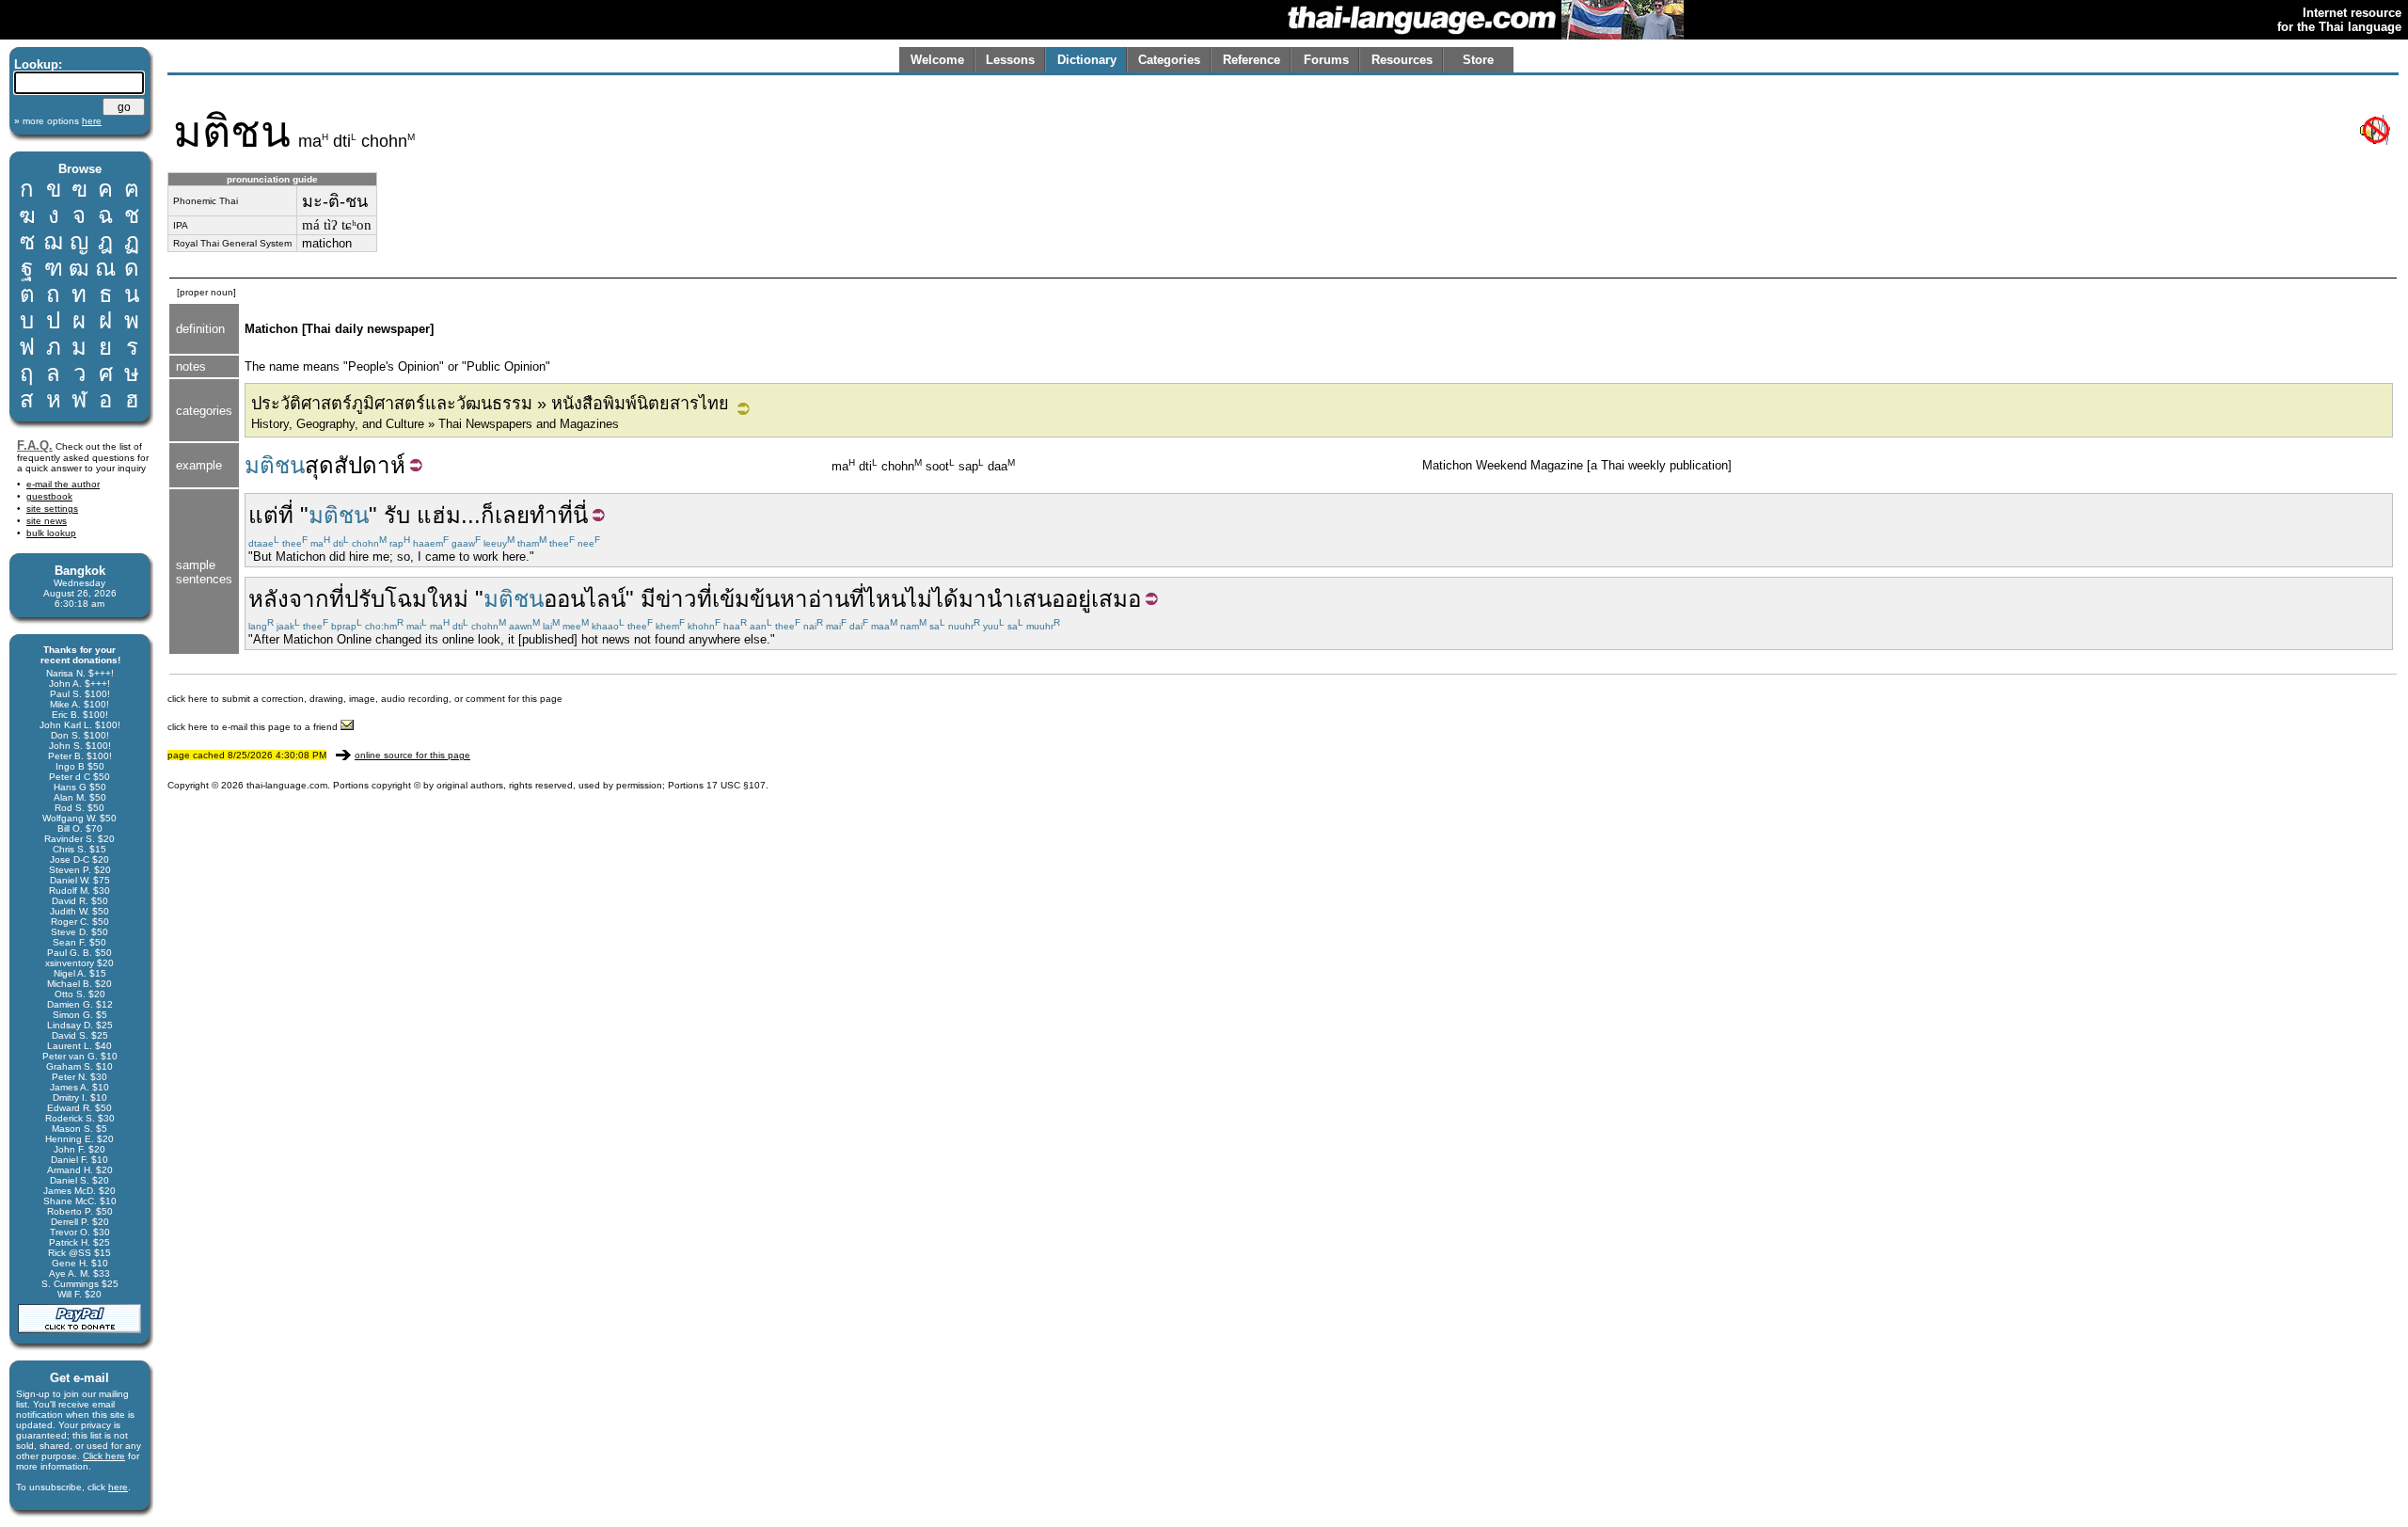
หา (794, 599)
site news (47, 521)
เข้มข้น (746, 599)
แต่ (263, 515)
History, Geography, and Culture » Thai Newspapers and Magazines (435, 424)
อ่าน (829, 599)
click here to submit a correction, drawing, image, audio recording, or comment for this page (365, 699)
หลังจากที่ (296, 599)
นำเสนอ (1026, 599)
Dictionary (1087, 60)
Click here (104, 1456)
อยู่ (1078, 599)
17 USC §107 (736, 785)
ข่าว (676, 599)
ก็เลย (505, 515)
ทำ (544, 515)
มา (973, 599)
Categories (1169, 60)
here (118, 1487)
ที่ (286, 515)
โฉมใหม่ (427, 599)
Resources (1402, 60)
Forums (1326, 60)
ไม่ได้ (932, 599)
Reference (1252, 60)
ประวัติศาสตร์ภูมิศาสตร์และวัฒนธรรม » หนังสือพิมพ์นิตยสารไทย (490, 404)
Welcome (937, 60)
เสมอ (1116, 599)
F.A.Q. (35, 445)
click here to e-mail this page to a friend (254, 727)
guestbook (49, 496)
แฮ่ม (439, 515)
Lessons (1010, 60)
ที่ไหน (878, 599)
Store (1478, 60)
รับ (397, 515)
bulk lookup (51, 533)
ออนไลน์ (585, 599)
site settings (52, 509)
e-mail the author (63, 484)
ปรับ (364, 599)
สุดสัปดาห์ (355, 465)
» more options (58, 121)
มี (648, 599)
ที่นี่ (573, 515)
